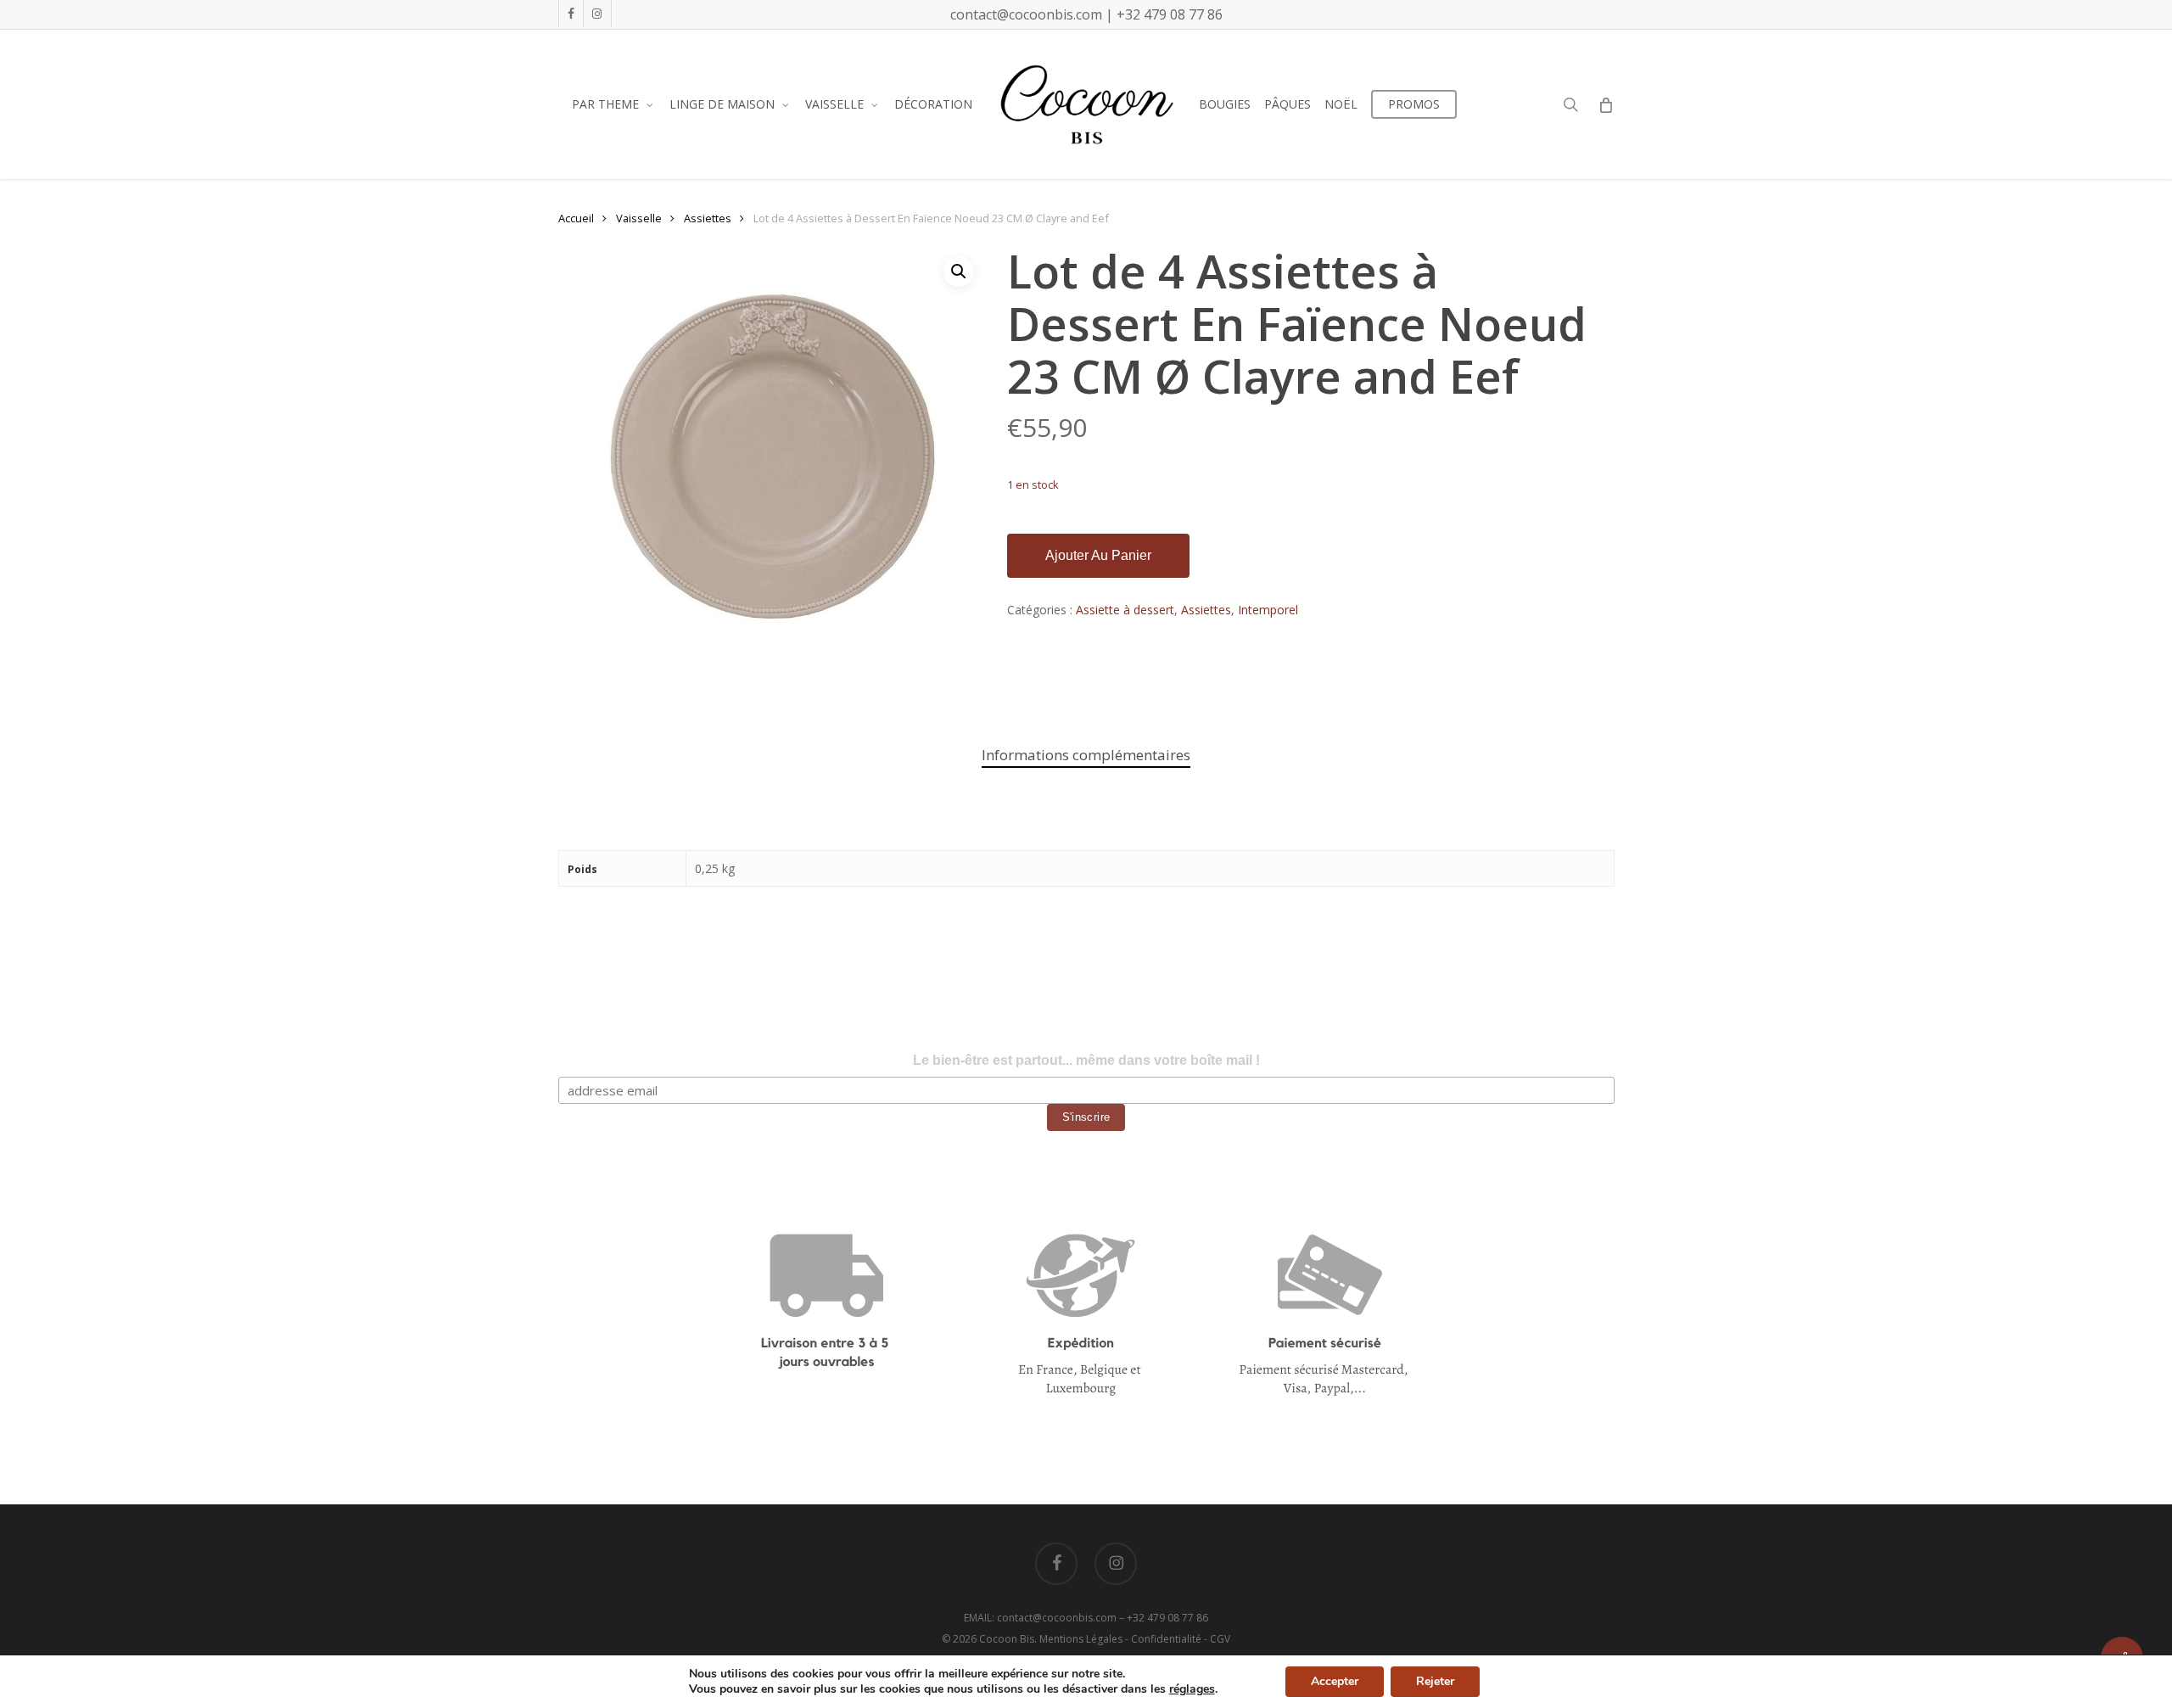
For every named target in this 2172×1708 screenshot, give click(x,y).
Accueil (576, 218)
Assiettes (708, 218)
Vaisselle (639, 218)
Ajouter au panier (1098, 555)
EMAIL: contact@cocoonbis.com (1041, 1618)
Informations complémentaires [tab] (1086, 755)
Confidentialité (1166, 1639)
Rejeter (1435, 1681)
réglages (1192, 1689)
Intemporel (1268, 610)
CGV (1220, 1639)
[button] (959, 272)
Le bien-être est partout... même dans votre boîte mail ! (1086, 1060)
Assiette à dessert (1125, 610)
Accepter (1335, 1681)
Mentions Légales (1081, 1639)
